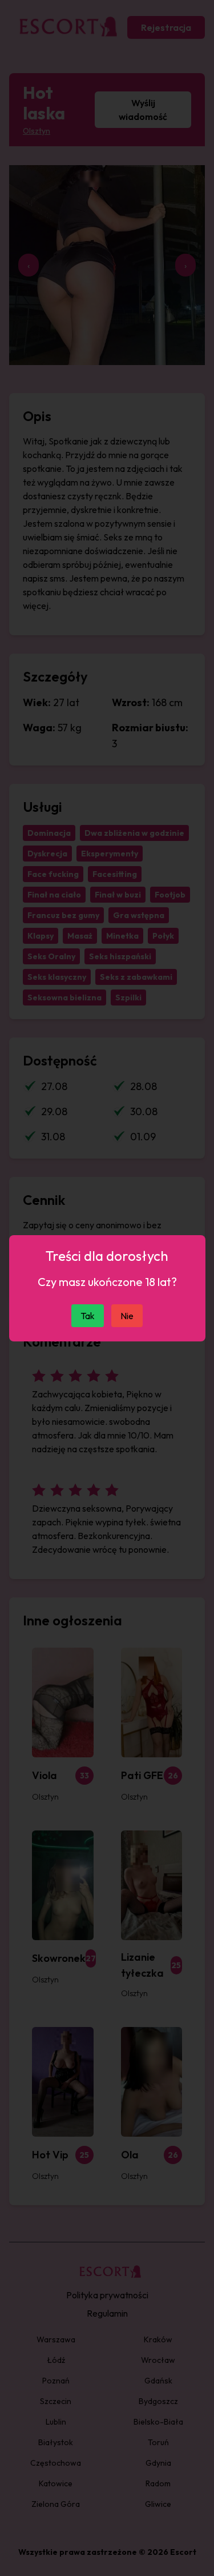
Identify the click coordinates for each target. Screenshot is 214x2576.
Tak (88, 1316)
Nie (127, 1316)
